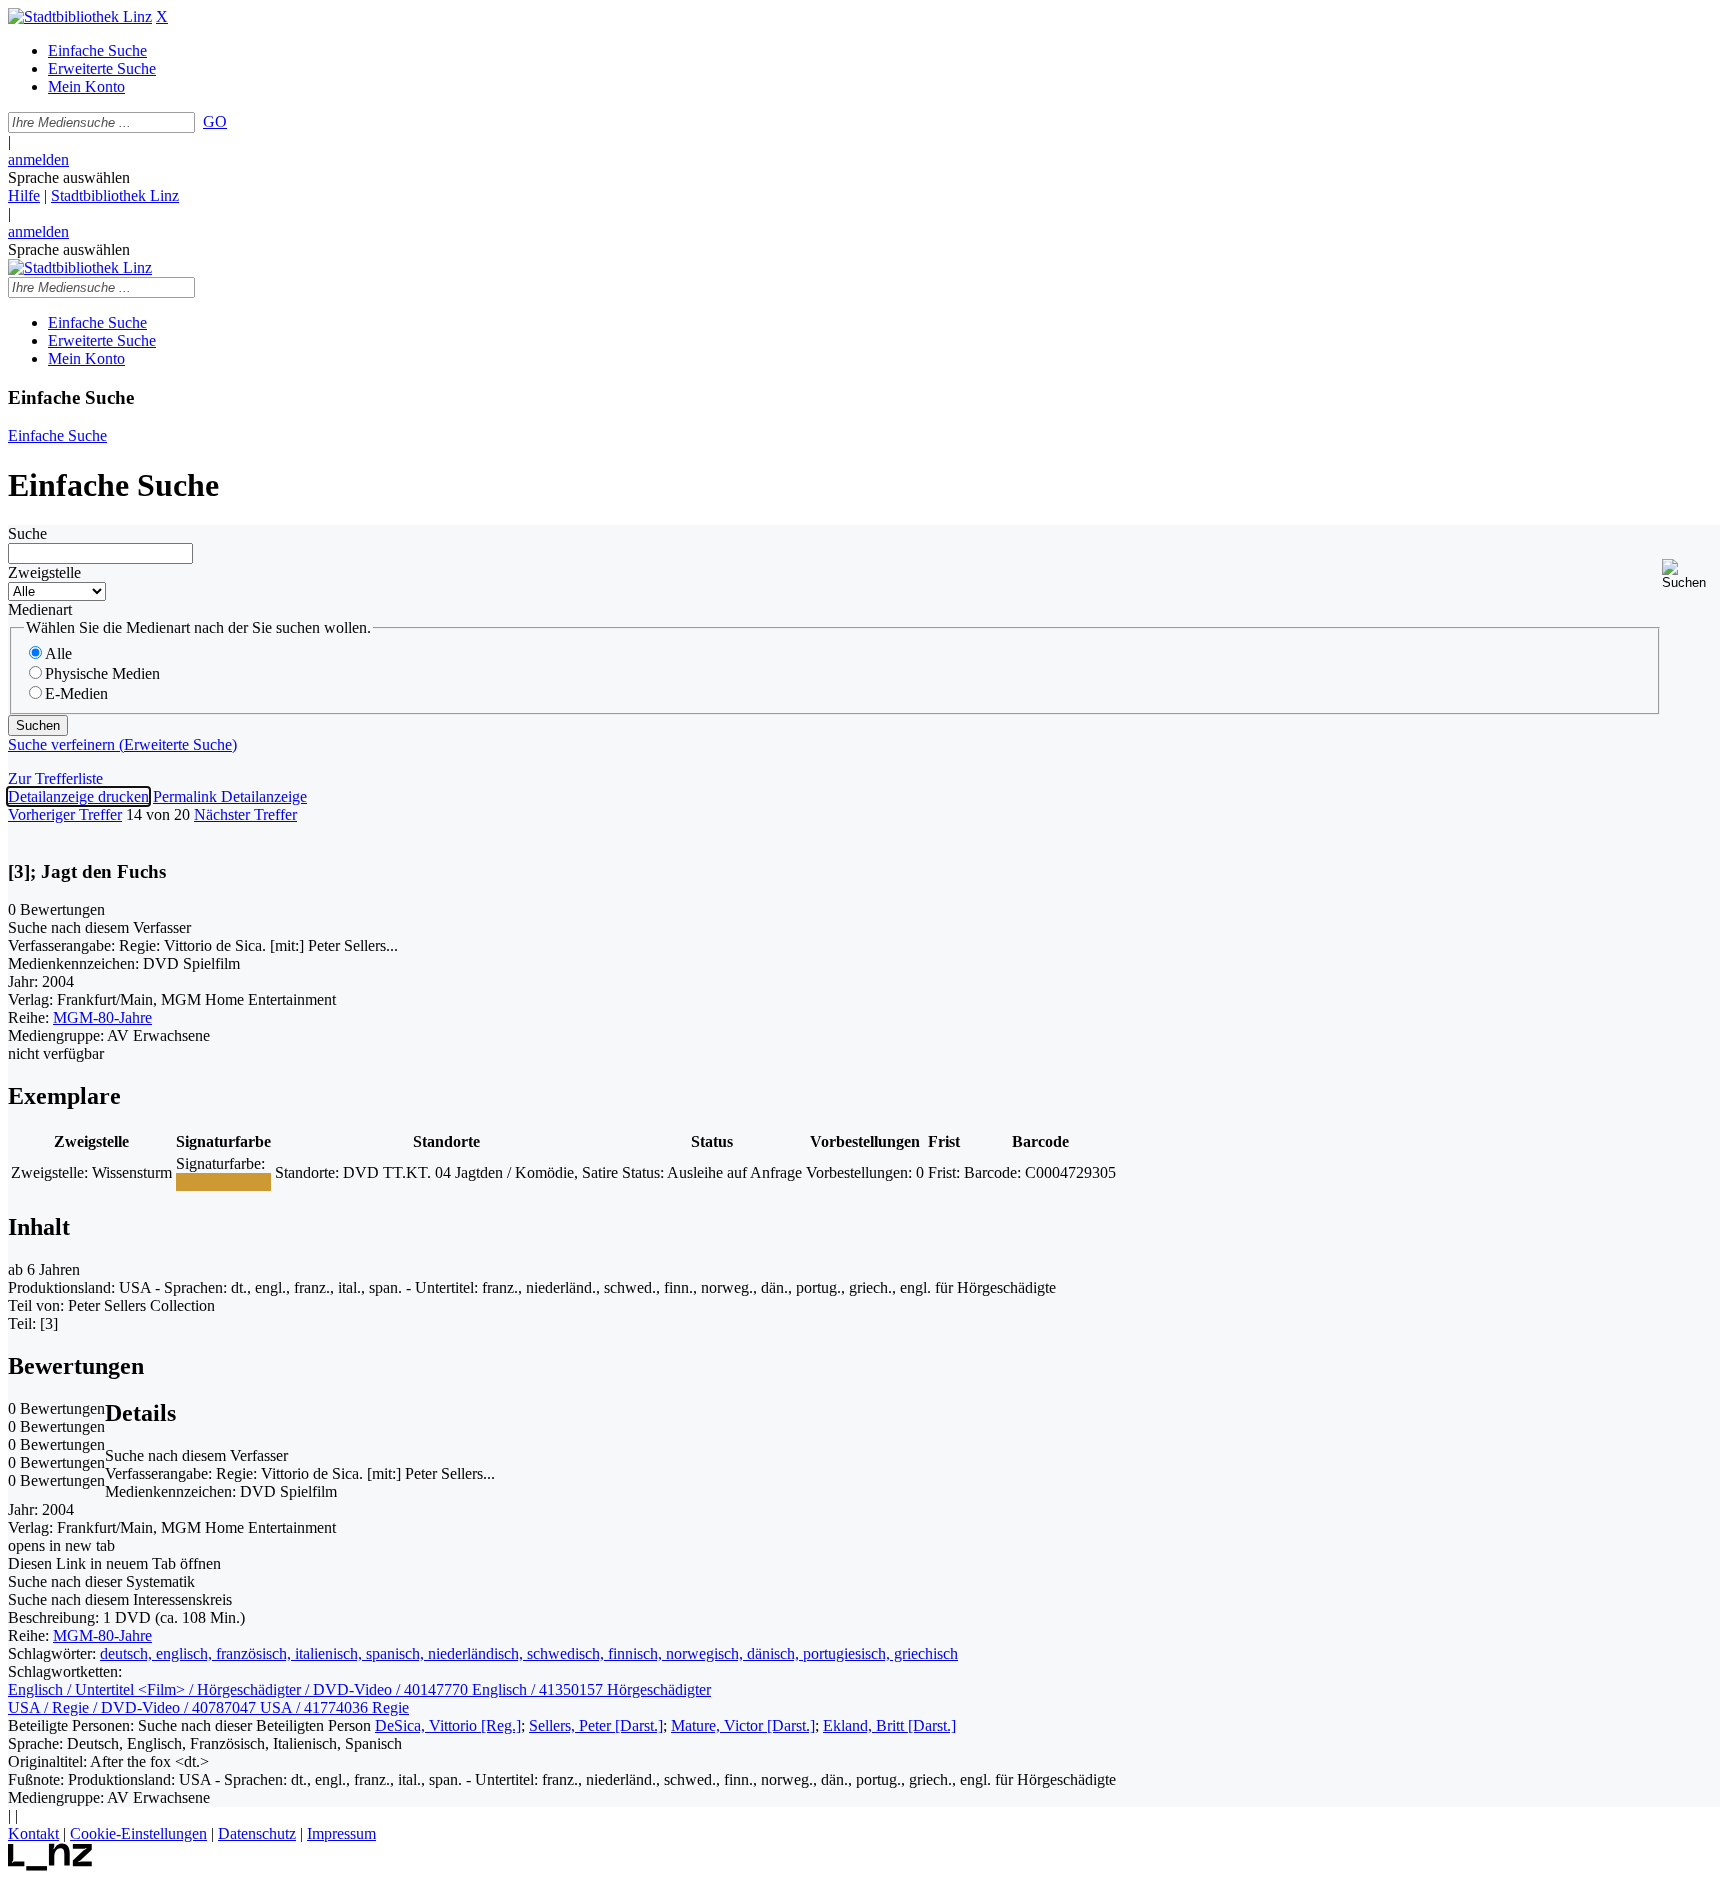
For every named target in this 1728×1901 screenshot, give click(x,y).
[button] (1691, 574)
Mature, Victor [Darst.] (743, 1725)
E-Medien (76, 693)
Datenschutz (257, 1833)
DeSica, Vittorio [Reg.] (448, 1725)
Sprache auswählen (69, 177)
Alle (58, 653)
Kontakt (33, 1833)
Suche (27, 533)
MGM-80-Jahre (102, 1017)
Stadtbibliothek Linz (115, 195)
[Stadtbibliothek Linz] (80, 16)
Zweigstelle (44, 572)
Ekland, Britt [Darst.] (889, 1725)
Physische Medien (102, 673)
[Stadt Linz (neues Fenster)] (50, 1865)
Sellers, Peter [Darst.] (596, 1725)
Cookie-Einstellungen (138, 1833)
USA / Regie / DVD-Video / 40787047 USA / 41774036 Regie (208, 1707)
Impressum (341, 1833)
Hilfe (24, 195)
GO (215, 121)
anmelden (38, 159)
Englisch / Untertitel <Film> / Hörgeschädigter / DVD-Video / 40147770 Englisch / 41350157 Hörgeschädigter (359, 1689)
